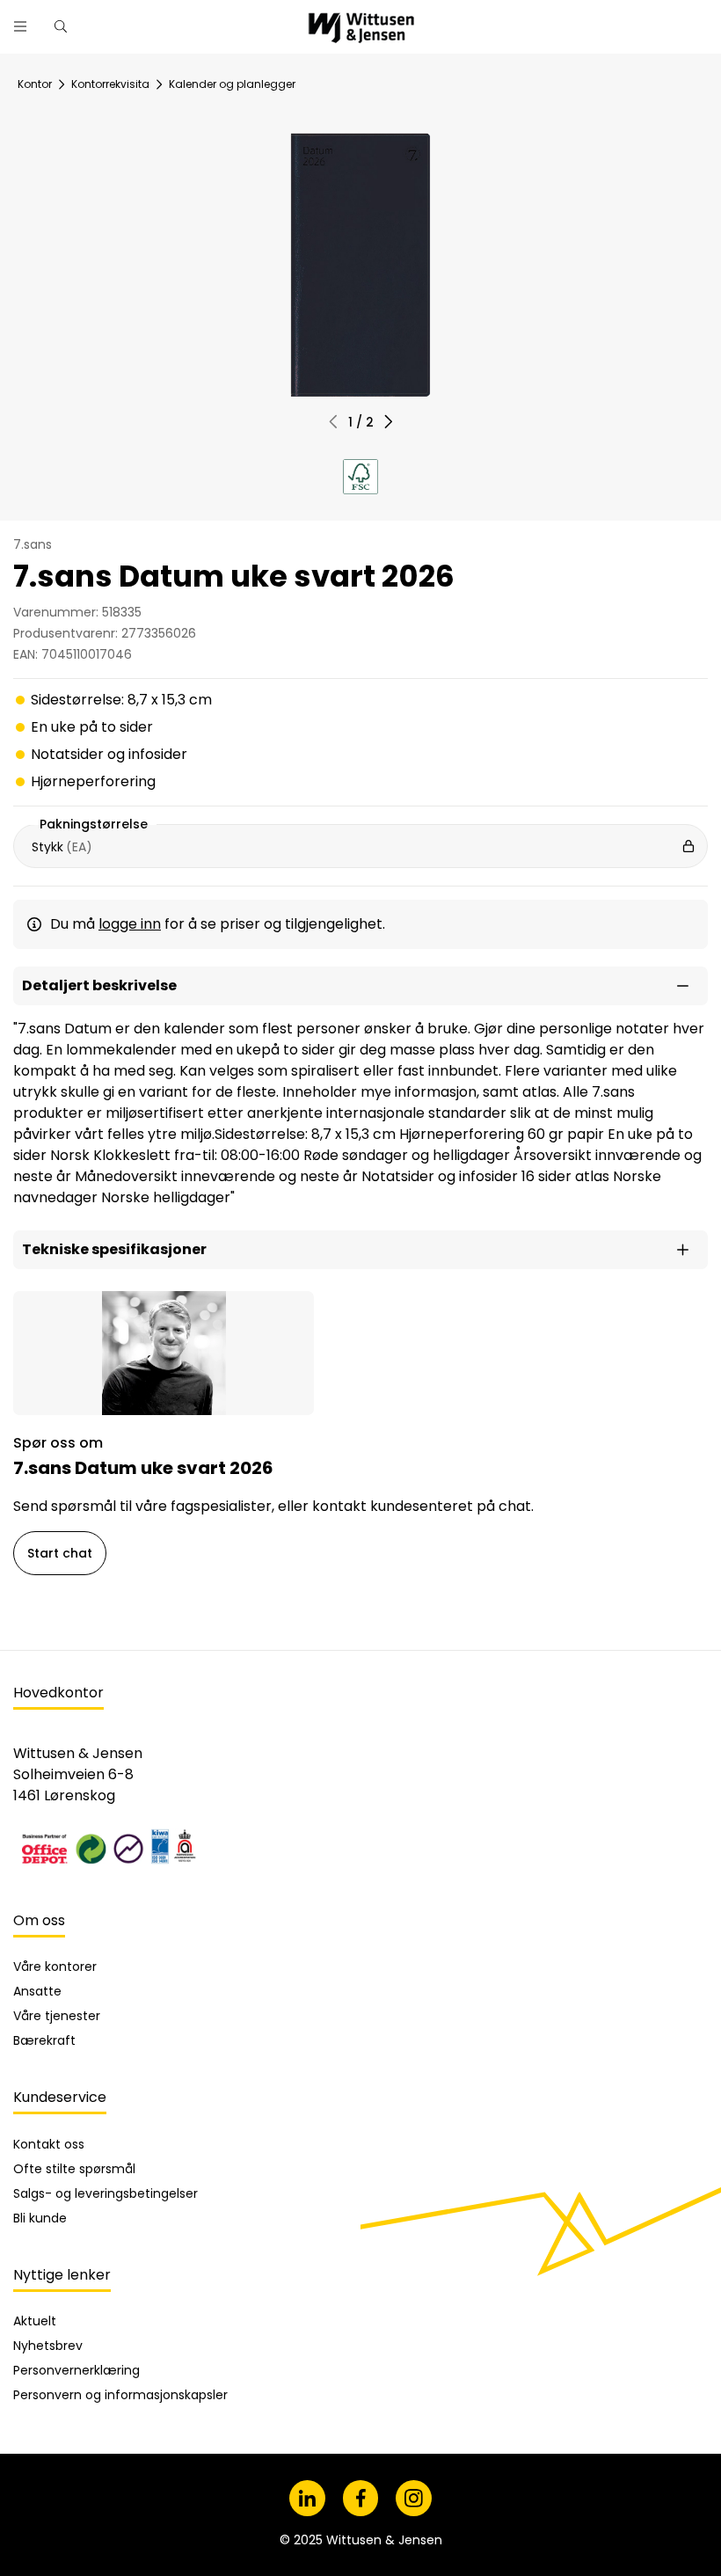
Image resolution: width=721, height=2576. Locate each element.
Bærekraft (44, 2040)
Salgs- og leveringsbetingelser (106, 2193)
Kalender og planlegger (232, 84)
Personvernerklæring (76, 2370)
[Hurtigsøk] (61, 26)
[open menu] (20, 26)
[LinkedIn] (307, 2498)
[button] (388, 422)
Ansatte (37, 1991)
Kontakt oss (49, 2144)
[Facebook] (361, 2498)
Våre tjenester (57, 2016)
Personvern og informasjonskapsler (120, 2395)
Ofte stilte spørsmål (74, 2169)
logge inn (130, 924)
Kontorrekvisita (110, 84)
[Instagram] (414, 2498)
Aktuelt (35, 2321)
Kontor (35, 84)
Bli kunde (40, 2218)
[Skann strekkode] (505, 20)
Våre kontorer (55, 1967)
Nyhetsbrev (48, 2346)
